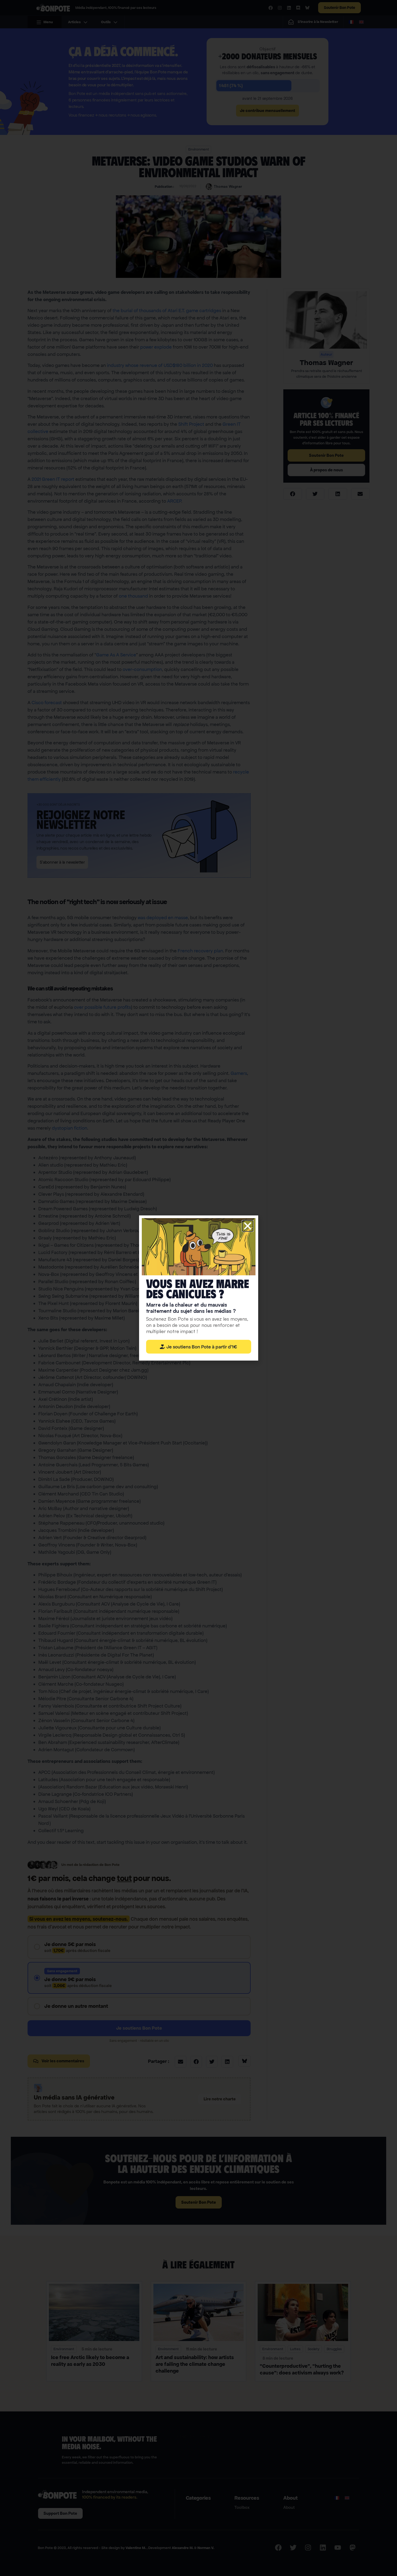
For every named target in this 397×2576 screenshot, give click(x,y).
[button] (248, 1226)
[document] (198, 1288)
